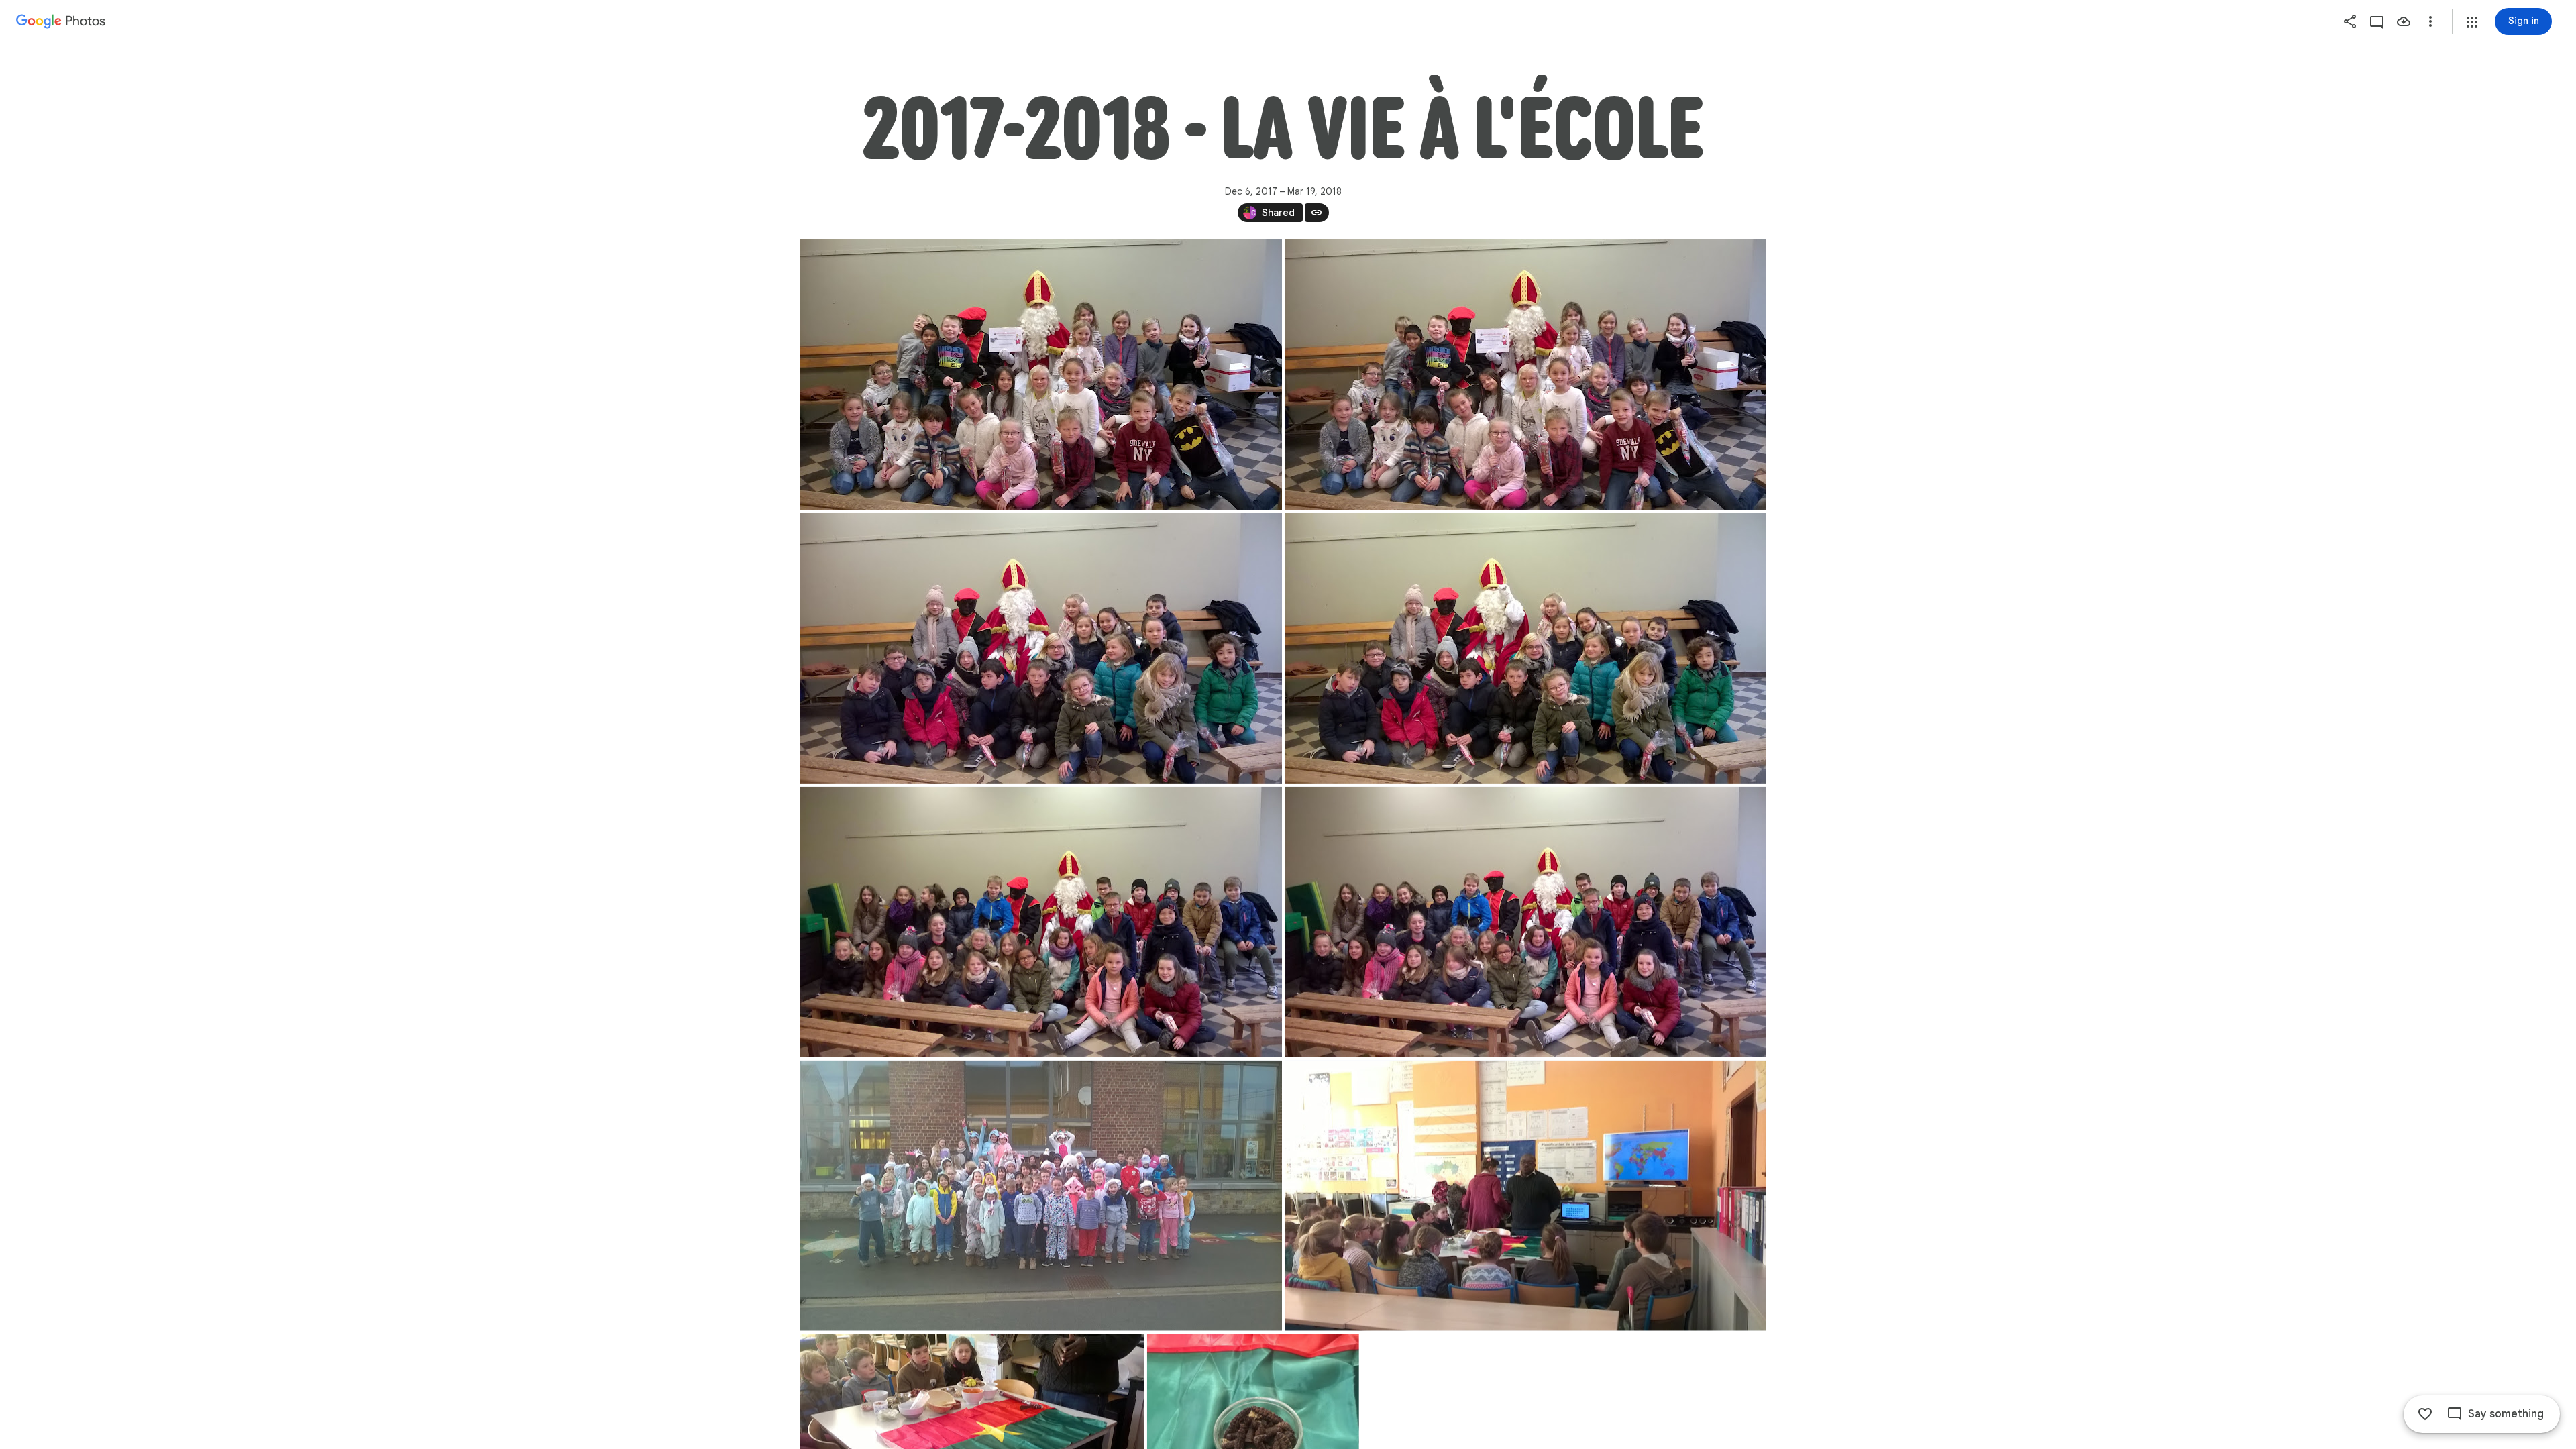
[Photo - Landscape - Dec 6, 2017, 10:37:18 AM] (1041, 375)
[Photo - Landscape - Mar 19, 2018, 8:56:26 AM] (1525, 1196)
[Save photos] (2404, 21)
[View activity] (2377, 21)
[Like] (2425, 1414)
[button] (2472, 22)
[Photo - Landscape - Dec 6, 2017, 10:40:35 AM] (1525, 922)
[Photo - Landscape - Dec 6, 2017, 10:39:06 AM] (1525, 648)
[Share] (2350, 21)
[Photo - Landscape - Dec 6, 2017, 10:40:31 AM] (1041, 922)
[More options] (2430, 21)
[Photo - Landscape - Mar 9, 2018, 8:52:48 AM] (1041, 1196)
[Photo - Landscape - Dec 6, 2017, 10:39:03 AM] (1041, 648)
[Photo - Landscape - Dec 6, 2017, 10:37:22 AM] (1525, 375)
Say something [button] (2506, 1414)
